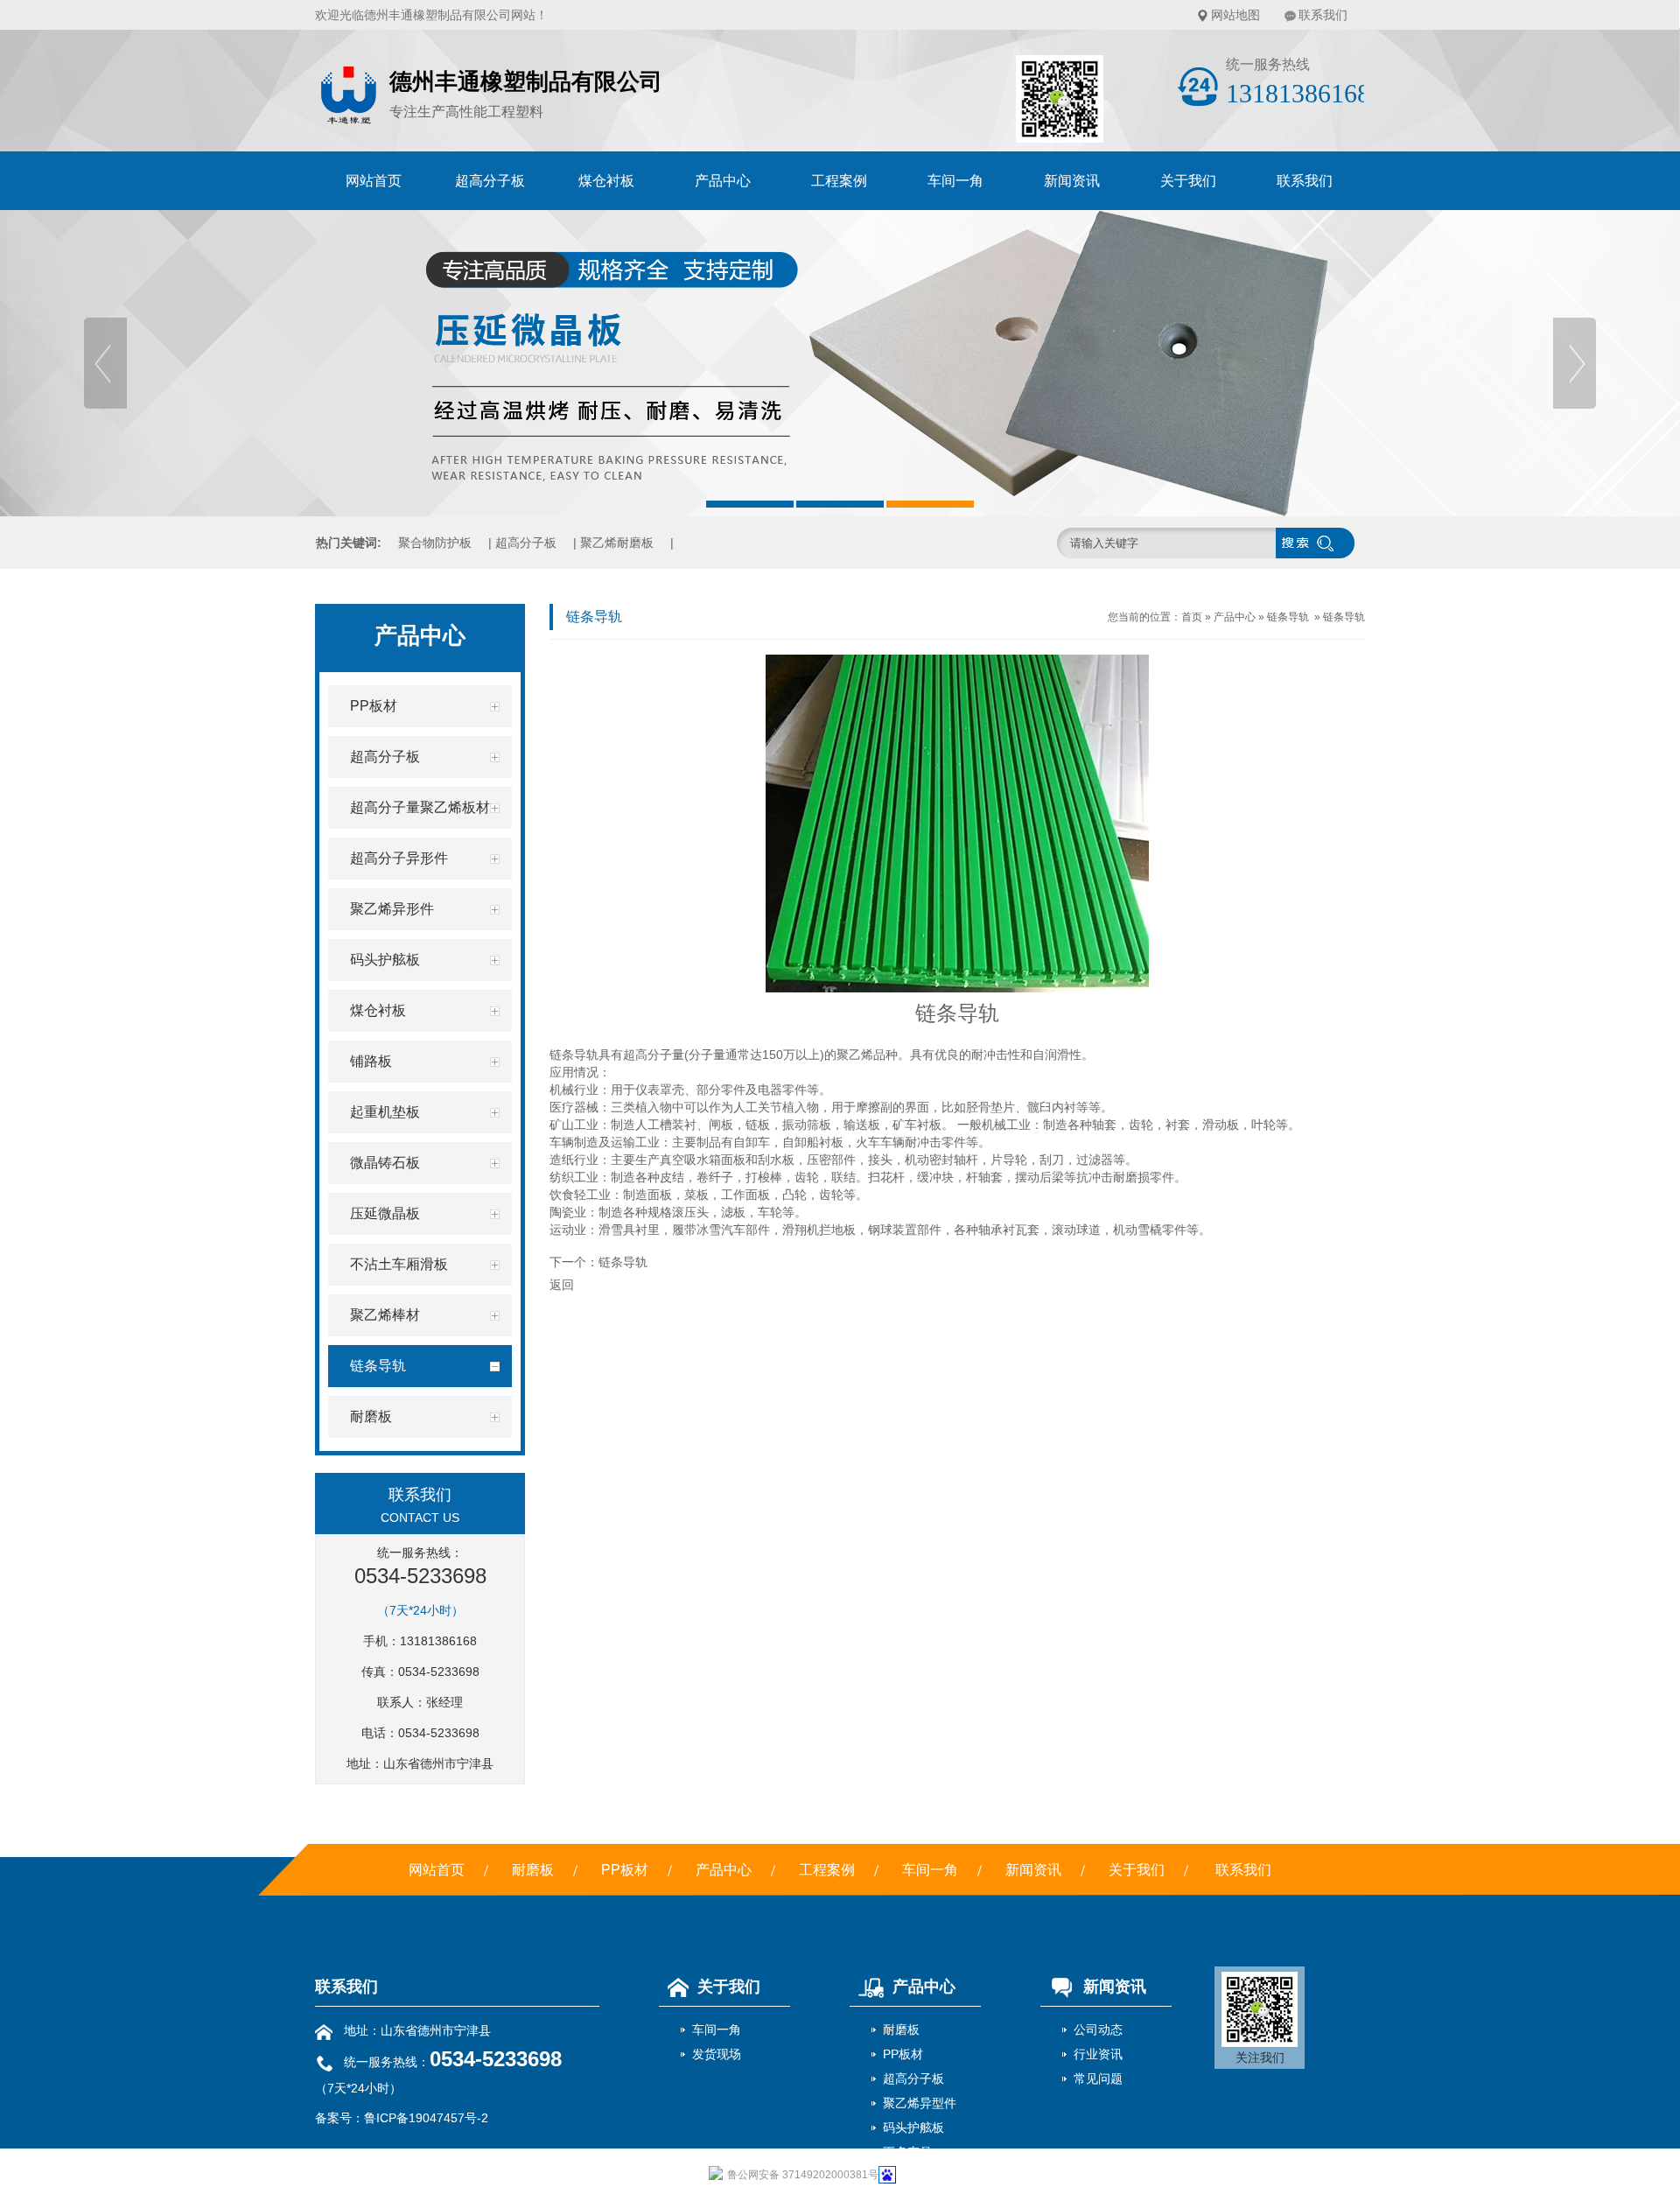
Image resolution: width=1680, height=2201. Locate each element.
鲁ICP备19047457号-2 (426, 2118)
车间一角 (955, 181)
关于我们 (1188, 181)
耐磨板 (533, 1870)
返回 (562, 1285)
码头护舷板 (913, 2127)
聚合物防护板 (435, 543)
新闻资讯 (1072, 181)
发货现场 (717, 2054)
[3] (840, 363)
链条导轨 (1288, 617)
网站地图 (1235, 15)
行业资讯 (1098, 2054)
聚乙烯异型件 (920, 2103)
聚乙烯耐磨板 (617, 543)
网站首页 (374, 181)
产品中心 (723, 181)
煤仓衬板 (606, 181)
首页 (1192, 617)
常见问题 (1098, 2078)
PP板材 (625, 1870)
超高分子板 (490, 181)
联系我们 (1323, 15)
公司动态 (1098, 2029)
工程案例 (839, 181)
